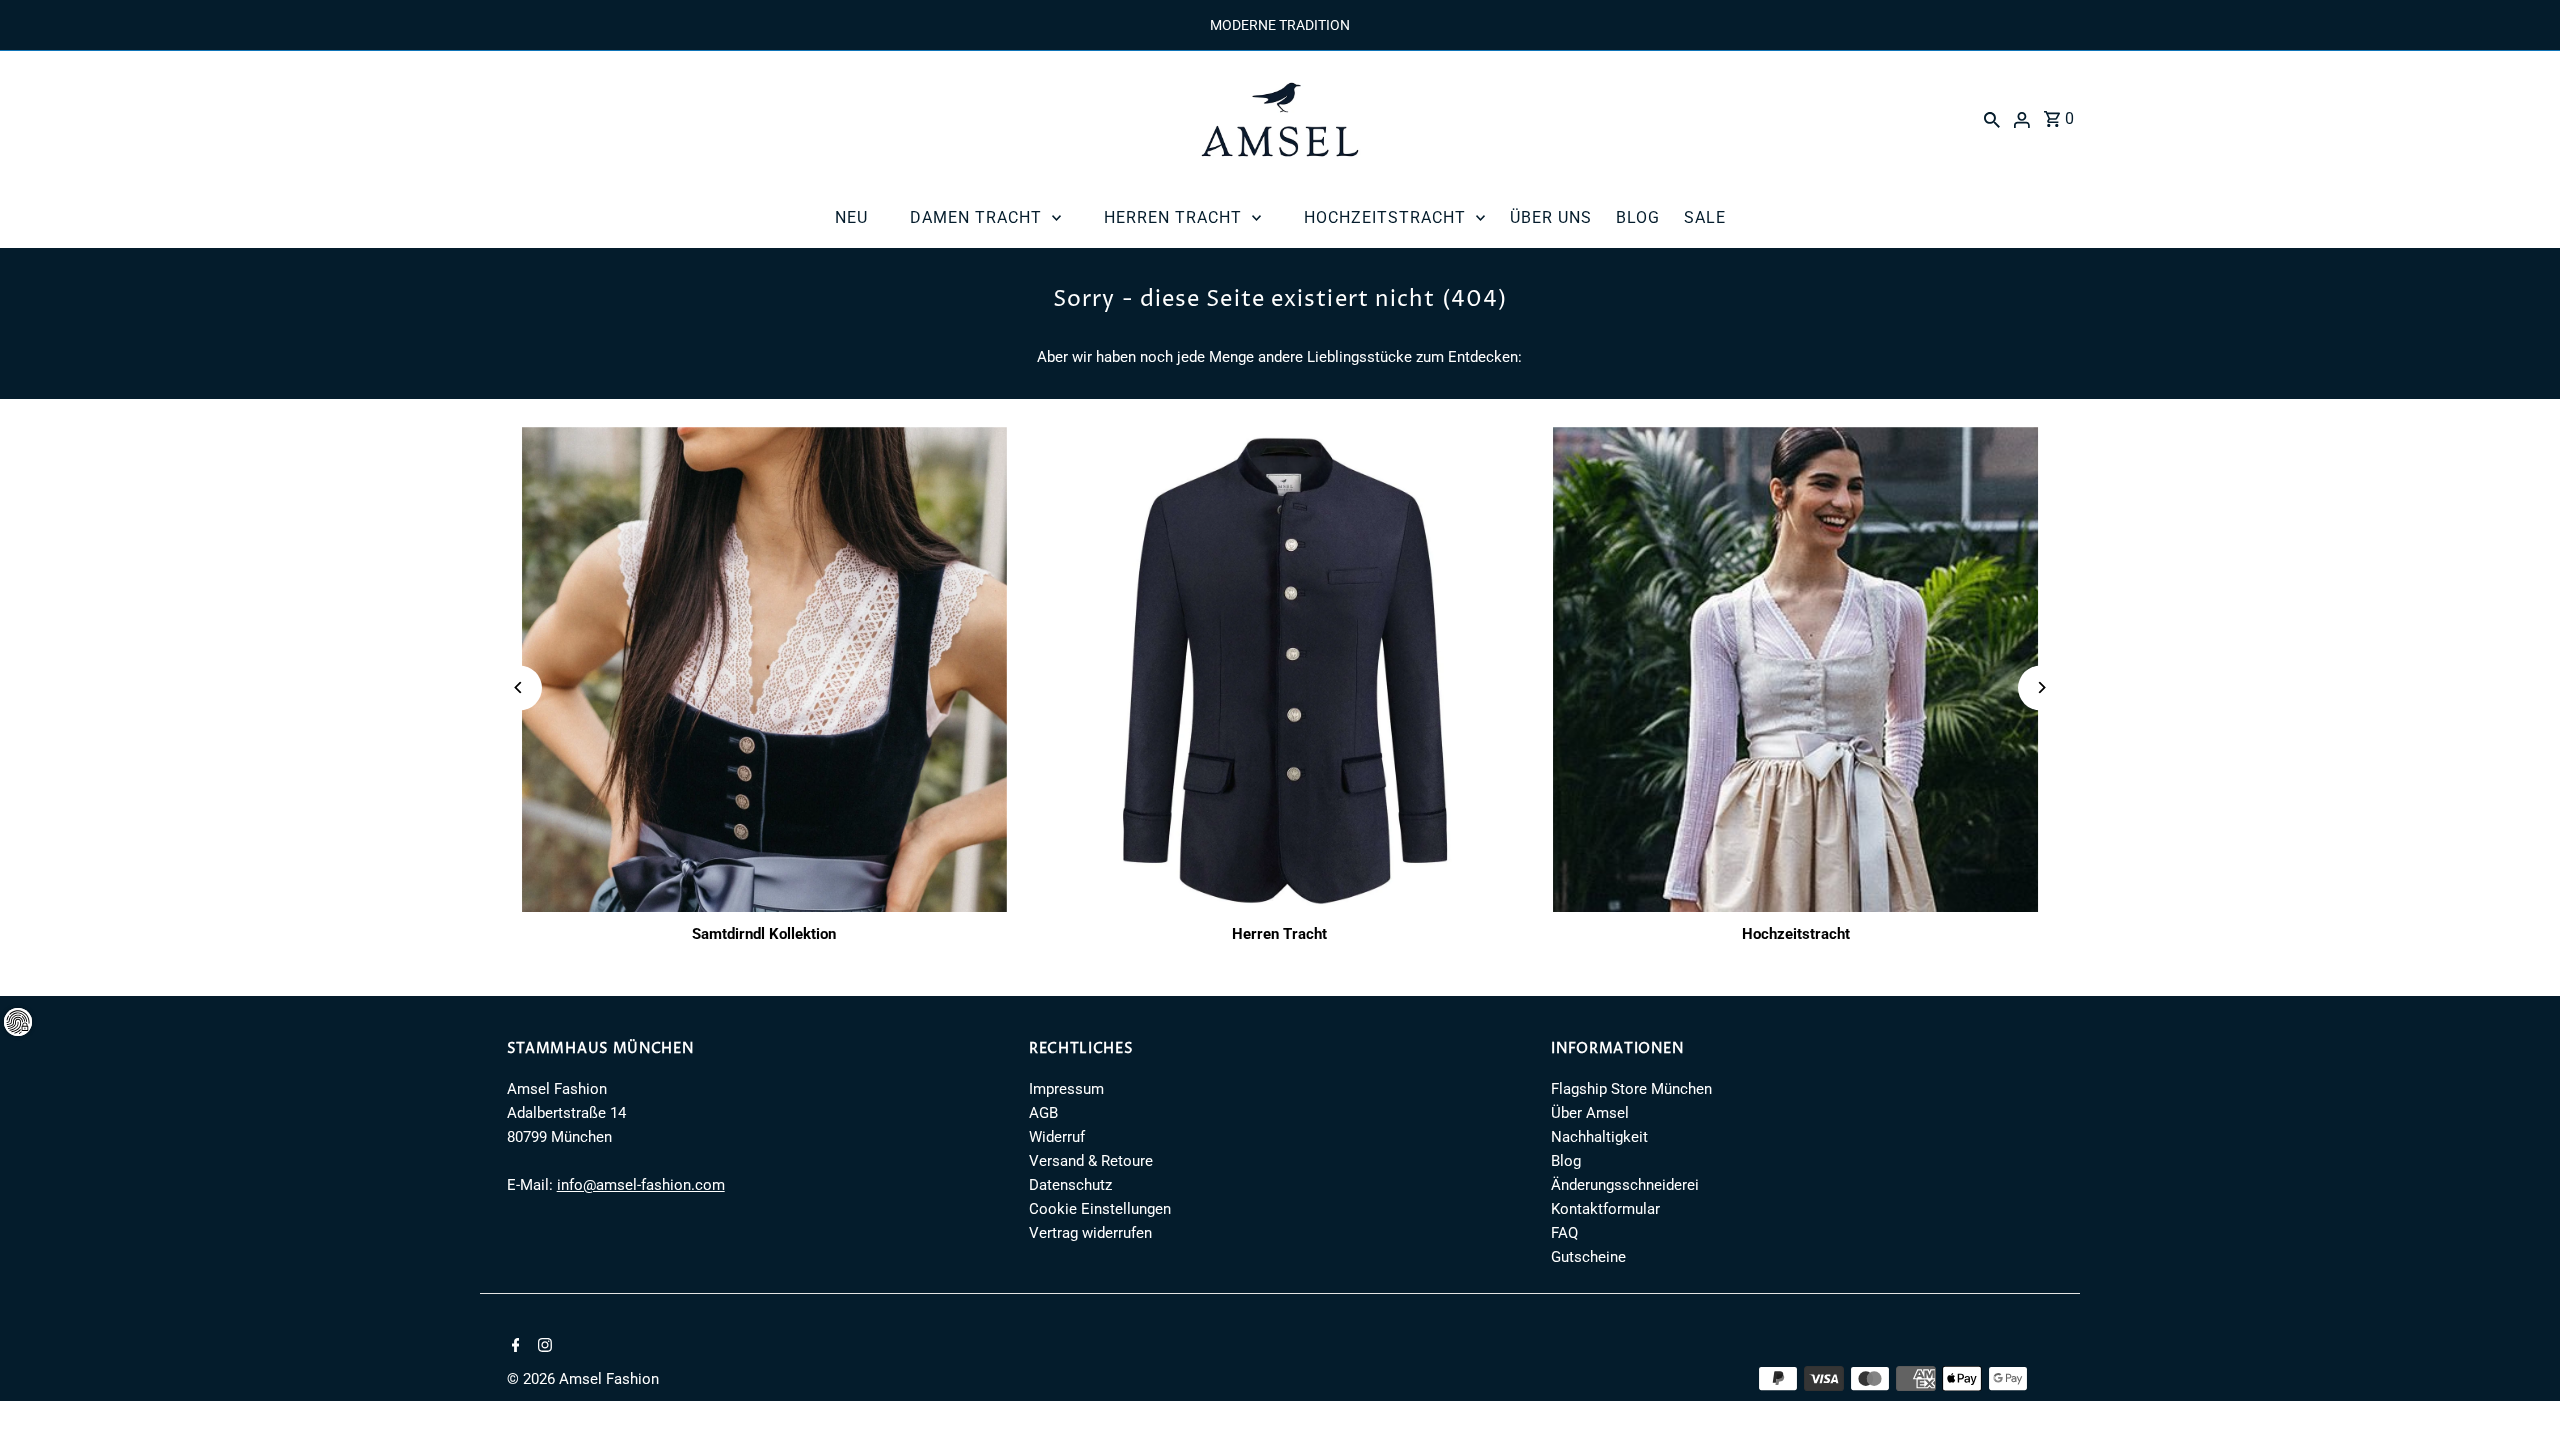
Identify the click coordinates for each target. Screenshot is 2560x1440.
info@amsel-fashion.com (641, 1185)
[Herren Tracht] (1280, 670)
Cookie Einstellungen (1100, 1209)
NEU (851, 217)
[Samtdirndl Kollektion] (765, 670)
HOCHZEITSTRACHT (1385, 217)
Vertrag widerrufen (1090, 1233)
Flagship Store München (1631, 1089)
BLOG (1638, 217)
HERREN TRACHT (1173, 217)
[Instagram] (542, 1347)
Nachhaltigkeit (1599, 1137)
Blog (1566, 1161)
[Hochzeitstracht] (1796, 670)
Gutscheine (1588, 1257)
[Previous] (519, 687)
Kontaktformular (1605, 1209)
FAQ (1564, 1233)
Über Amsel (1590, 1113)
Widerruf (1057, 1137)
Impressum (1066, 1089)
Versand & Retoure (1091, 1161)
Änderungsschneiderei (1625, 1185)
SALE (1705, 217)
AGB (1043, 1113)
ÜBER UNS (1551, 217)
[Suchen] (1992, 119)
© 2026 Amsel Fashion (583, 1379)
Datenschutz (1070, 1185)
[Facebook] (513, 1347)
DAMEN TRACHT (976, 217)
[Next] (2040, 687)
